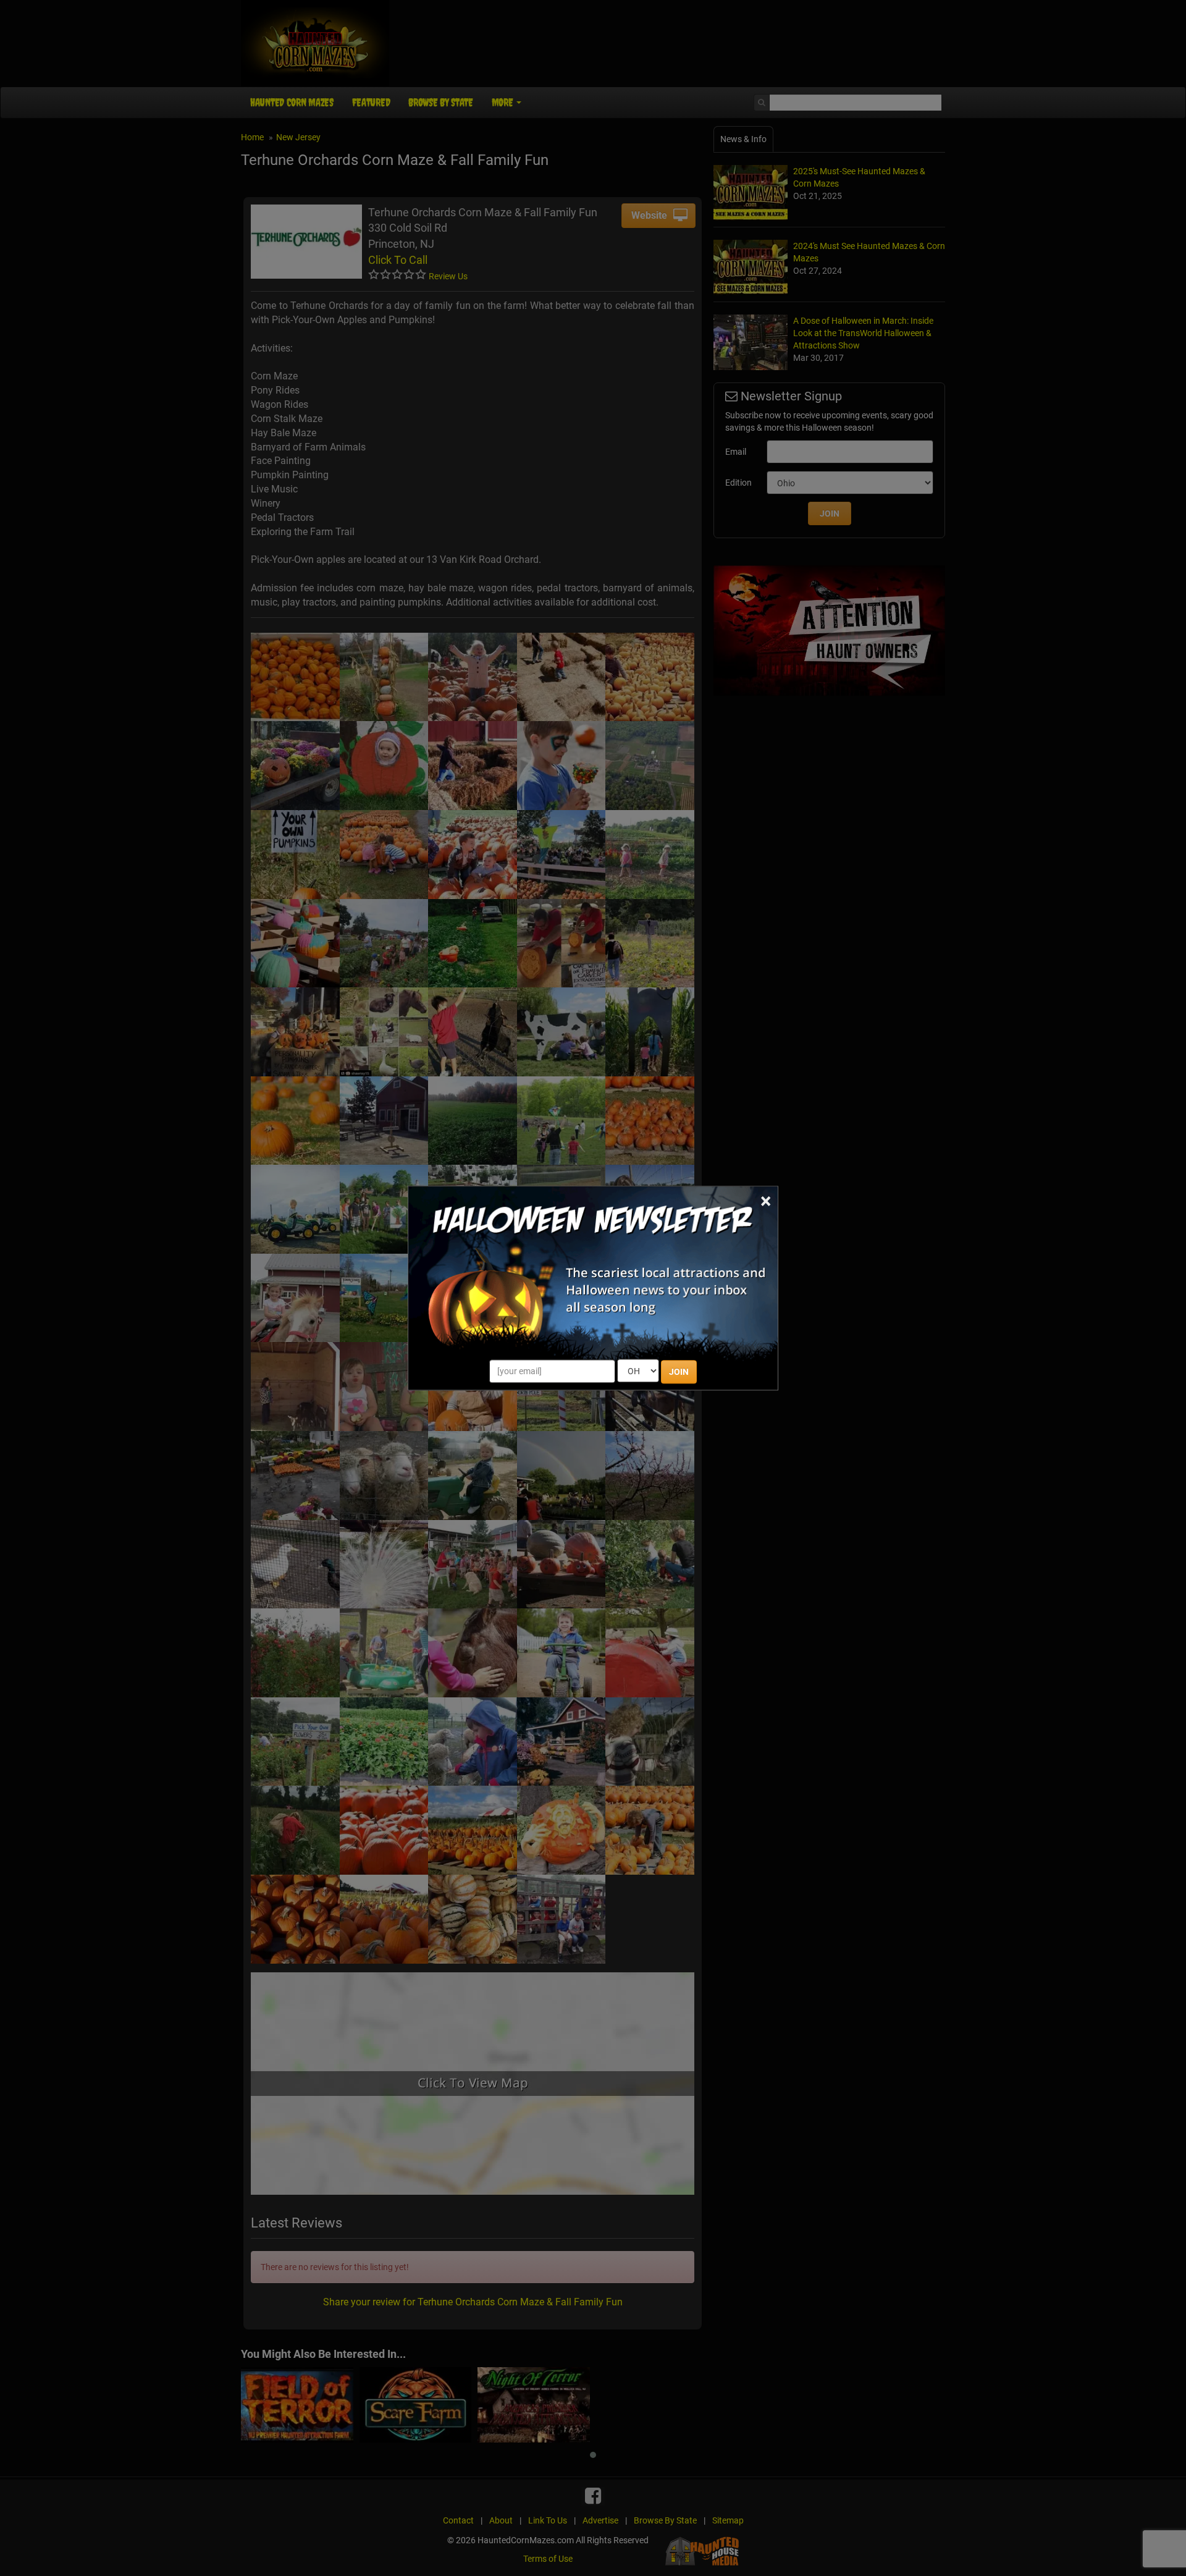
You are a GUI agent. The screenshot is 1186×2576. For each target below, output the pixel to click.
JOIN (679, 1372)
